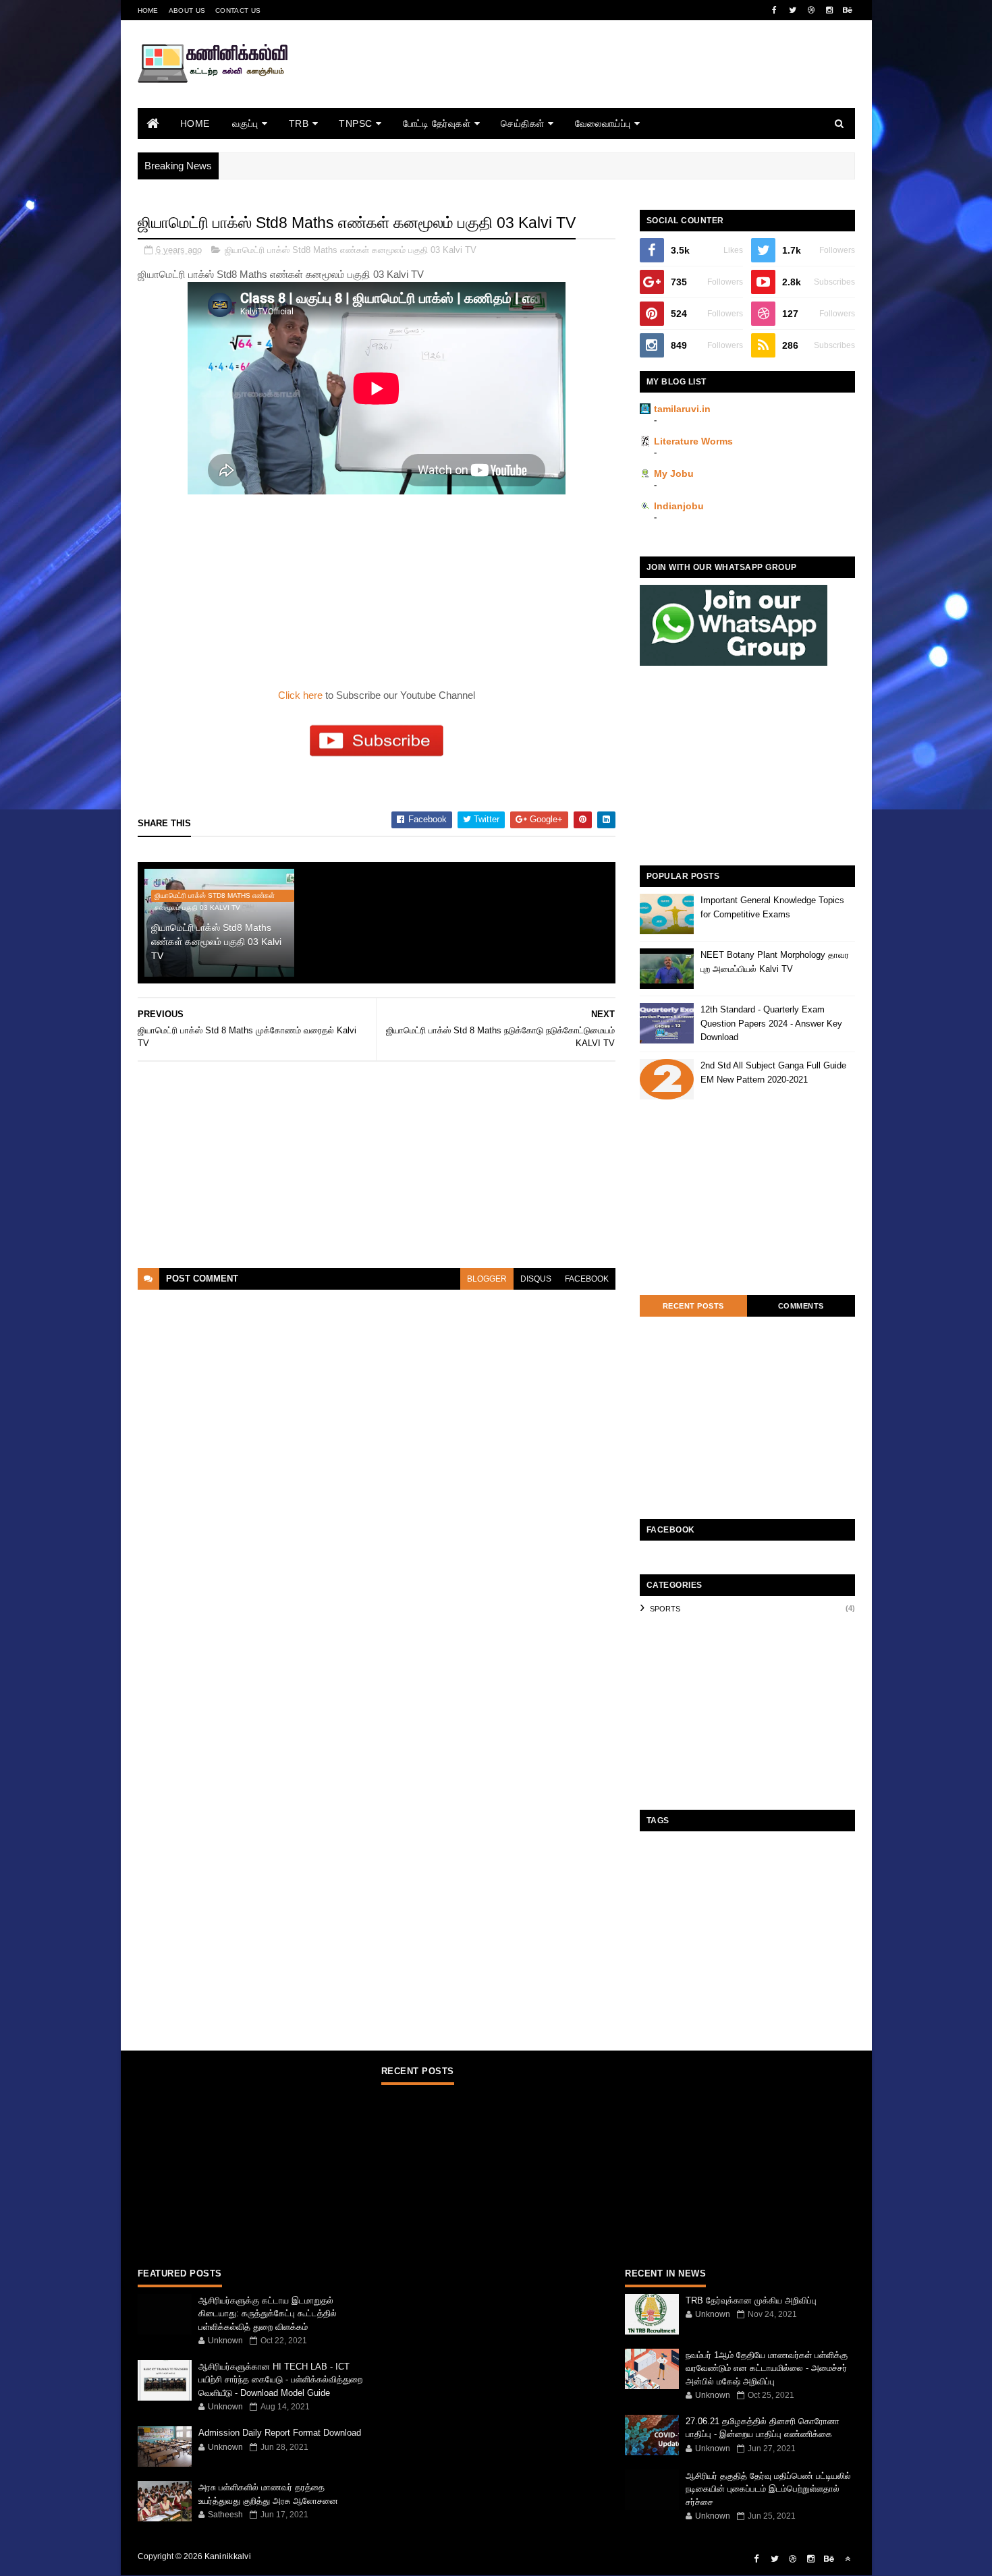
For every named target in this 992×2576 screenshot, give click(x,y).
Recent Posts (693, 1306)
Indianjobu (679, 506)
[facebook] (775, 10)
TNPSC (356, 123)
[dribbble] (811, 10)
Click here (302, 695)
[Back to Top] (848, 2559)
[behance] (848, 10)
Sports (665, 1609)
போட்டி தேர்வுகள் (437, 123)
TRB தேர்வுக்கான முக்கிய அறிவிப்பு (751, 2300)
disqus (536, 1279)
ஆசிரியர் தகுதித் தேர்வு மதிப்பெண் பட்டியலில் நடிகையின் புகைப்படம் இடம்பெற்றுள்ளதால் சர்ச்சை (768, 2489)
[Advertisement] (609, 83)
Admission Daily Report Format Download (280, 2433)
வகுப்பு (245, 123)
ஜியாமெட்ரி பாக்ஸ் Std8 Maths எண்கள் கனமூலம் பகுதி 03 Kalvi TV (351, 250)
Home (148, 10)
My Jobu (674, 474)
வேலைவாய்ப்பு (603, 123)
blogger (487, 1279)
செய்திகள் (523, 123)
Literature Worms (693, 441)
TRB (299, 123)
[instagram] (829, 10)
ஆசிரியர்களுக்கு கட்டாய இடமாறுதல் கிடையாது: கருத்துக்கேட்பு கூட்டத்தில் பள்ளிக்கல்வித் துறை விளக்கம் (268, 2314)
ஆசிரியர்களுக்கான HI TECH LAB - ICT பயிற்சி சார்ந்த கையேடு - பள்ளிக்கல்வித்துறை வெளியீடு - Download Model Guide (280, 2380)
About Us (187, 10)
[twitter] (793, 10)
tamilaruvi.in (682, 409)
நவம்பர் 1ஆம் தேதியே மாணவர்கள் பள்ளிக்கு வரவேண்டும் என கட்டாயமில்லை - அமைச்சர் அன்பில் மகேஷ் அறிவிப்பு (767, 2368)
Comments (801, 1306)
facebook (587, 1279)
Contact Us (238, 10)
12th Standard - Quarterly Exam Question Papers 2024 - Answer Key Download (771, 1024)
